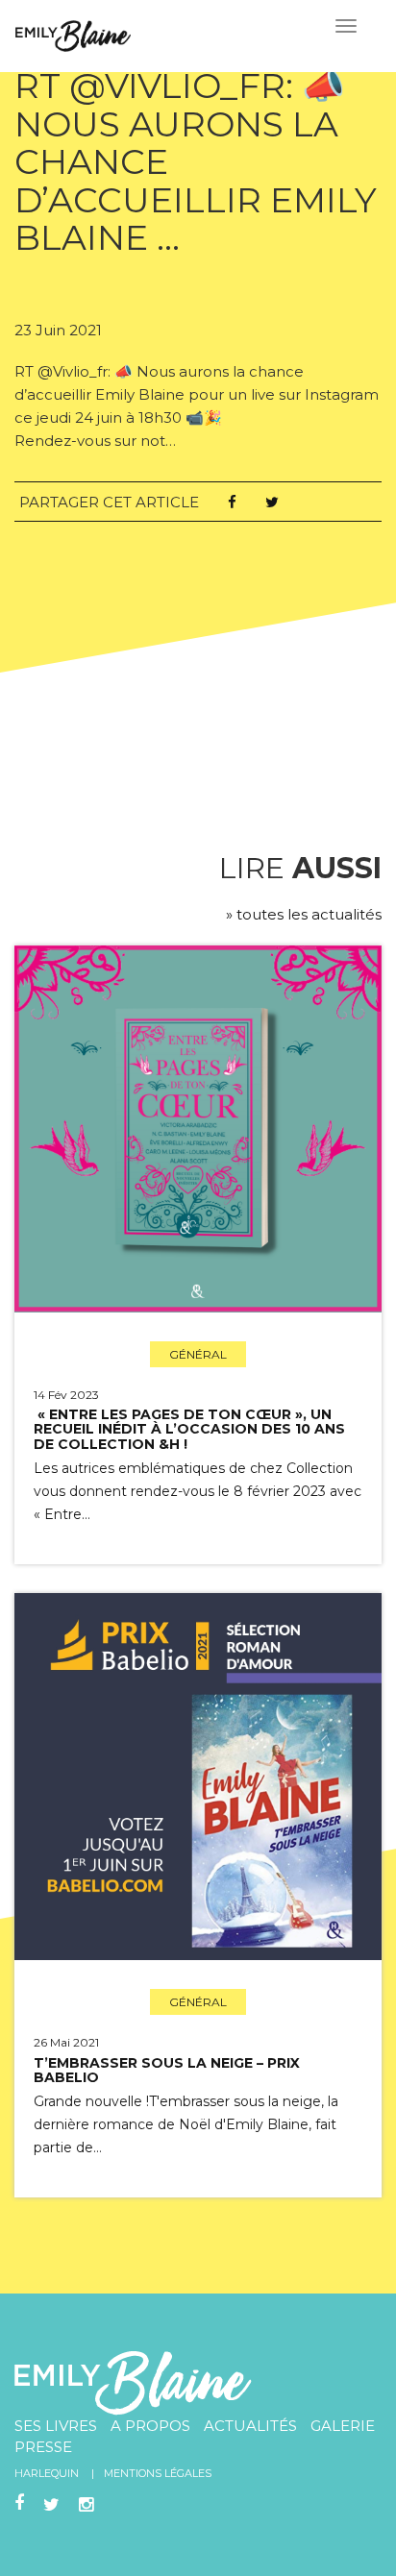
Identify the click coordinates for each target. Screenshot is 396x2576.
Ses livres (56, 2426)
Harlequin (47, 2473)
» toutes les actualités (304, 914)
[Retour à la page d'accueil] (73, 34)
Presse (43, 2447)
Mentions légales (158, 2473)
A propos (150, 2426)
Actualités (250, 2426)
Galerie (343, 2426)
